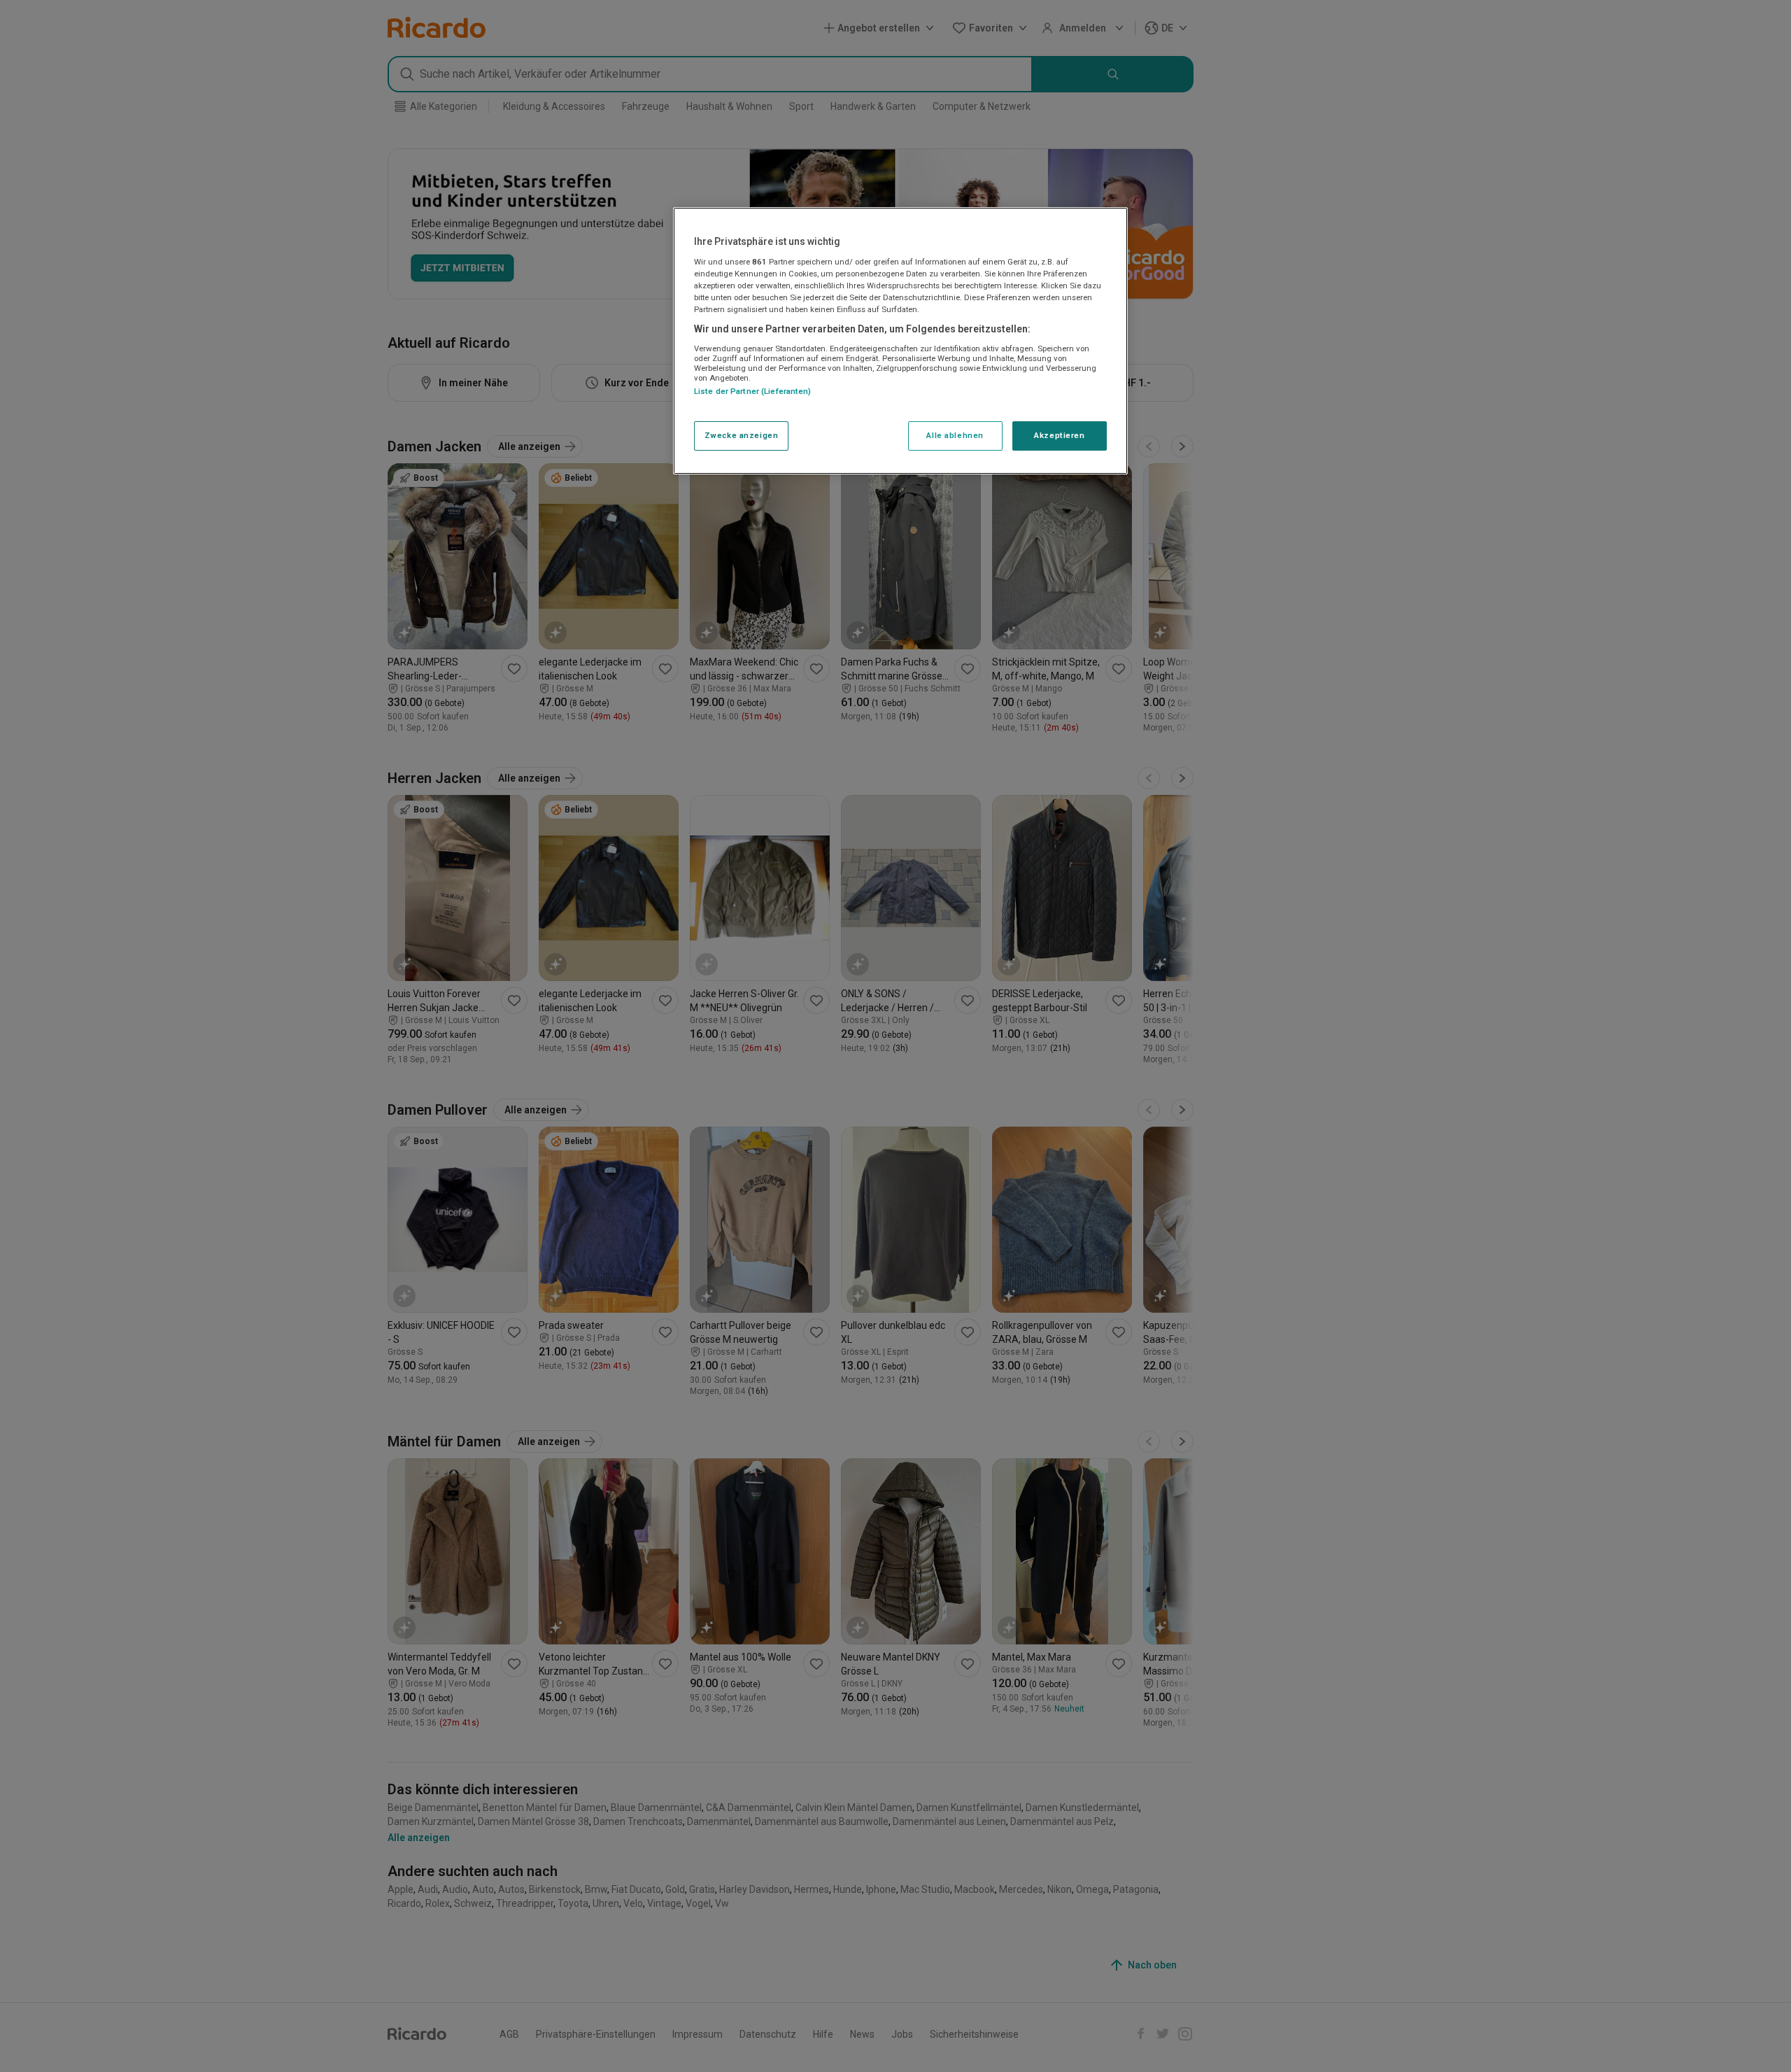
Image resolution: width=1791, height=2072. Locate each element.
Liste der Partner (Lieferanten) (753, 391)
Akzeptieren (1059, 435)
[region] (900, 341)
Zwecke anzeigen (742, 435)
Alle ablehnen (955, 435)
